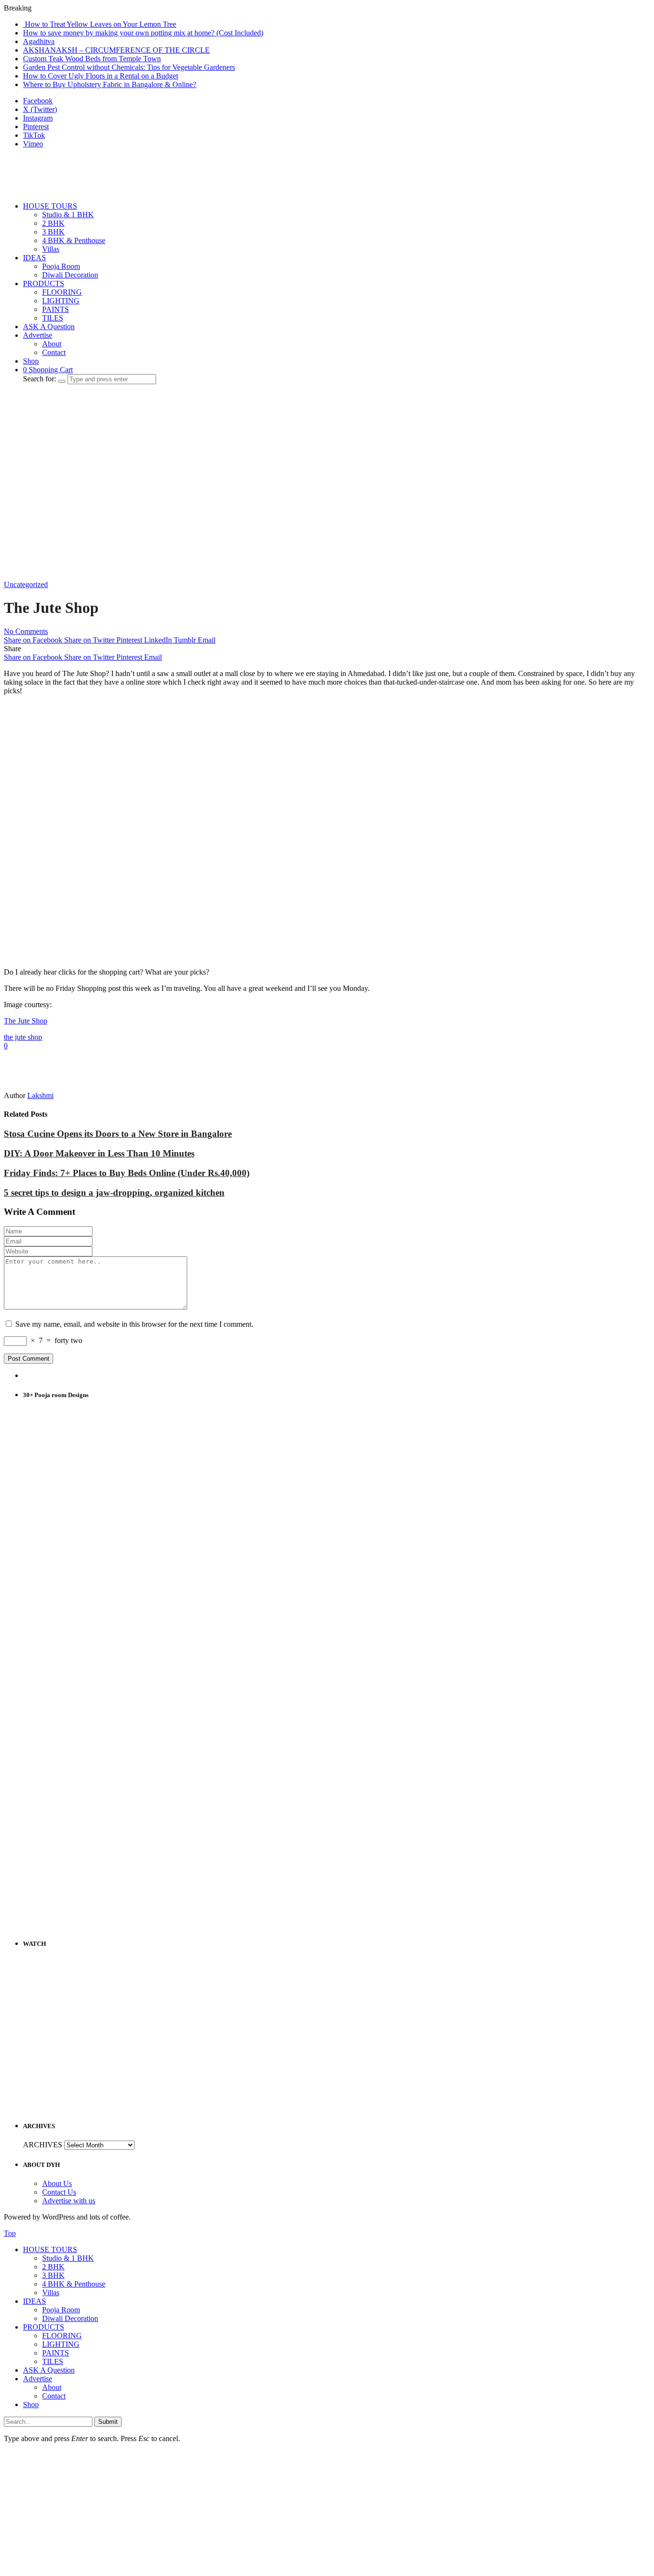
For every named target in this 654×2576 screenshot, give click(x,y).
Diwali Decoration (70, 275)
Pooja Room (61, 266)
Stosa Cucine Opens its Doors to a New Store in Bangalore (118, 1134)
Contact (54, 352)
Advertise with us (69, 2201)
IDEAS (34, 258)
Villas (51, 249)
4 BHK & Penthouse (74, 240)
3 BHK (53, 232)
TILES (53, 318)
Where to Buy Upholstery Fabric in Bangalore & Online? (110, 84)
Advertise (38, 335)
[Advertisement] (178, 413)
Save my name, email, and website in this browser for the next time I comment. (134, 1324)
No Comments (26, 631)
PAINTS (56, 309)
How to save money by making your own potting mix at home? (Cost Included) (143, 33)
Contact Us (59, 2192)
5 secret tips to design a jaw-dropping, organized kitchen (114, 1193)
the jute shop (23, 1037)
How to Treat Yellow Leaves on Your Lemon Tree (100, 24)
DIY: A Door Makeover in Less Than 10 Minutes (99, 1153)
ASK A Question (49, 327)
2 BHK (53, 223)
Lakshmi (40, 1095)
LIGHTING (61, 301)
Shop (31, 361)
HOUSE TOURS (50, 206)
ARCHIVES (43, 2145)
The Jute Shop (26, 1021)
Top (10, 2233)
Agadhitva (39, 41)
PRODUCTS (44, 283)
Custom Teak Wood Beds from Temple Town (92, 59)
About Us (57, 2183)
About (52, 344)
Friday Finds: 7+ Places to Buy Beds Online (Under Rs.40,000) (127, 1173)
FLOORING (62, 292)
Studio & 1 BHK (68, 215)
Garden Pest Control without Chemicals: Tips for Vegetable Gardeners (129, 67)
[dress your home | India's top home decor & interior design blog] (52, 190)
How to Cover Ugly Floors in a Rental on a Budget (101, 76)
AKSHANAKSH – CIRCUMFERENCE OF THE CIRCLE (116, 50)
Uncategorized (26, 584)
